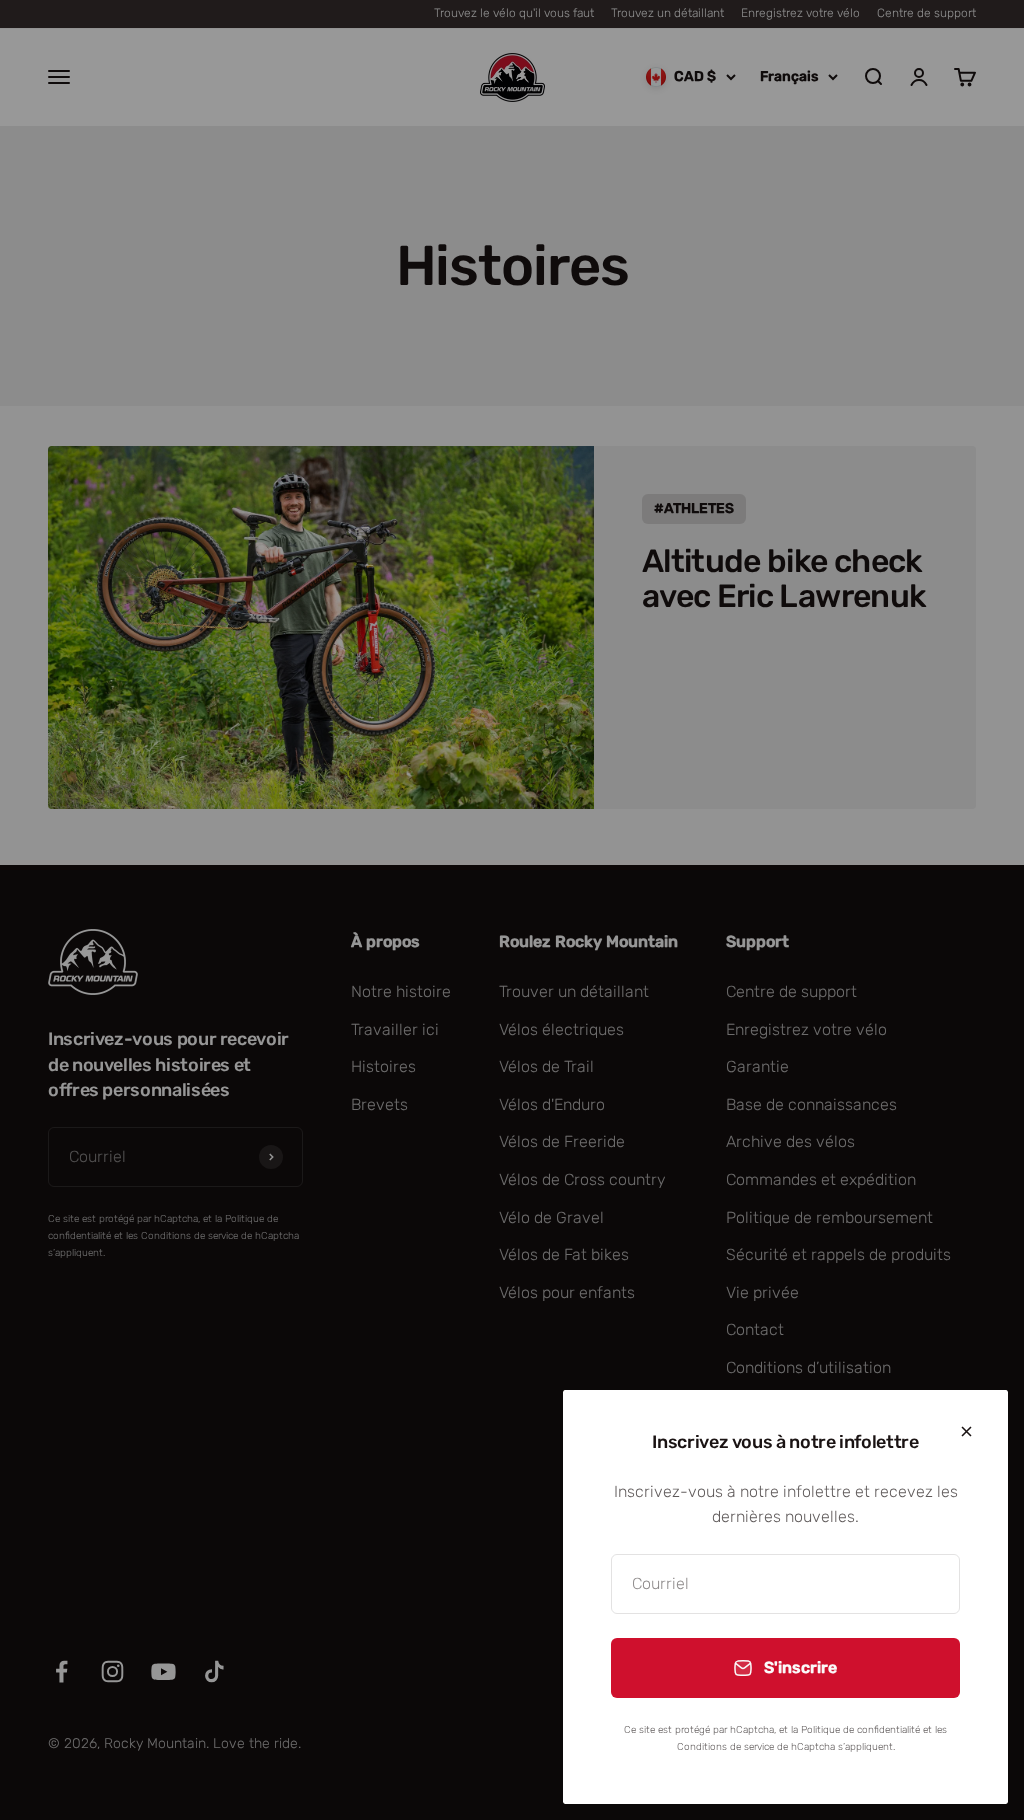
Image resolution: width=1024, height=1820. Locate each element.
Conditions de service (725, 1747)
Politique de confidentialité (860, 1730)
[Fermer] (966, 1431)
